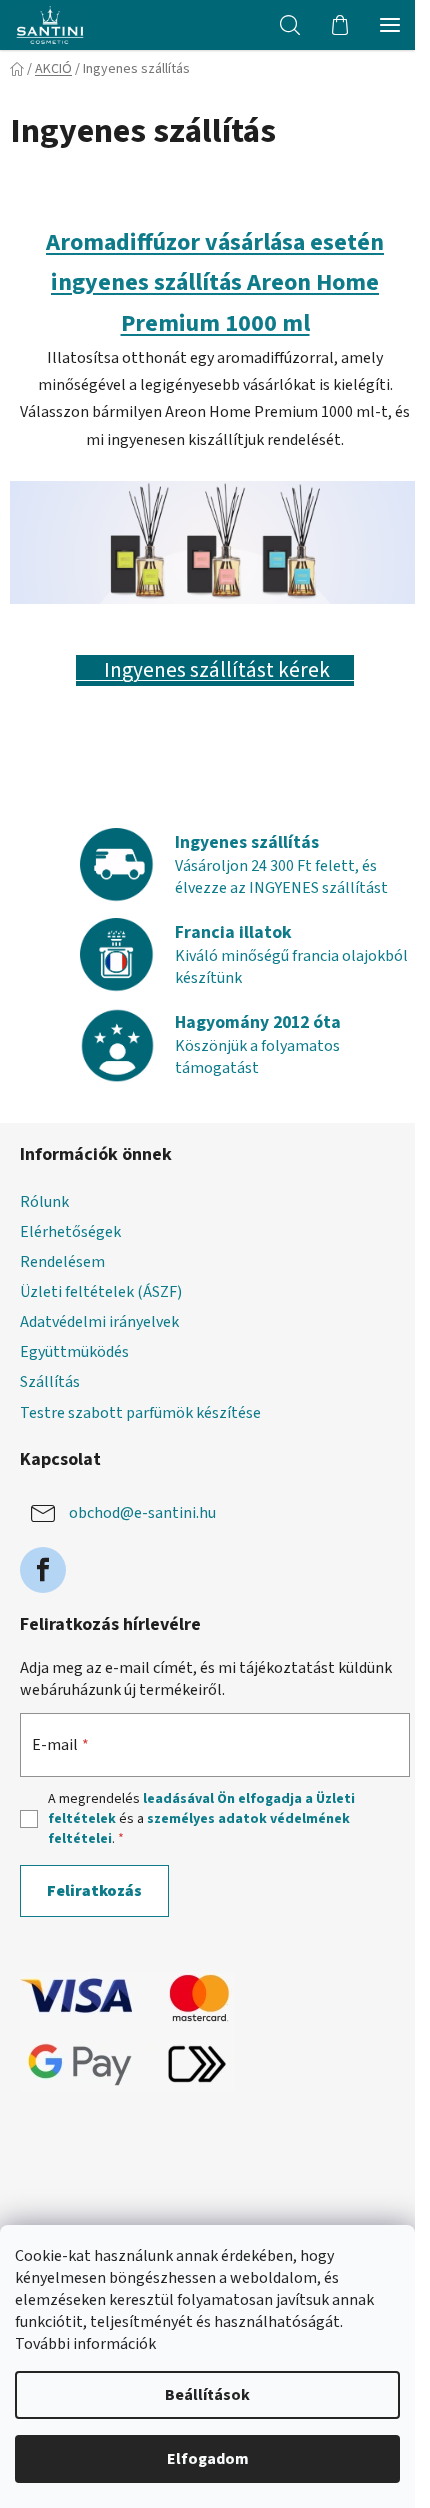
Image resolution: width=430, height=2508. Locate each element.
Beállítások (207, 2395)
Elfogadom (208, 2459)
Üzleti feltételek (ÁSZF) (101, 1292)
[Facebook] (43, 1570)
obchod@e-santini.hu (142, 1513)
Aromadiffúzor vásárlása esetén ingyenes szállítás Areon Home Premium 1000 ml (215, 283)
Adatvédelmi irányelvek (99, 1322)
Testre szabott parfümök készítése (140, 1413)
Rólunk (44, 1202)
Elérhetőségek (70, 1232)
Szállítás (50, 1382)
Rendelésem (62, 1262)
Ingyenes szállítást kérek (215, 670)
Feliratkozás (94, 1891)
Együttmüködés (74, 1352)
